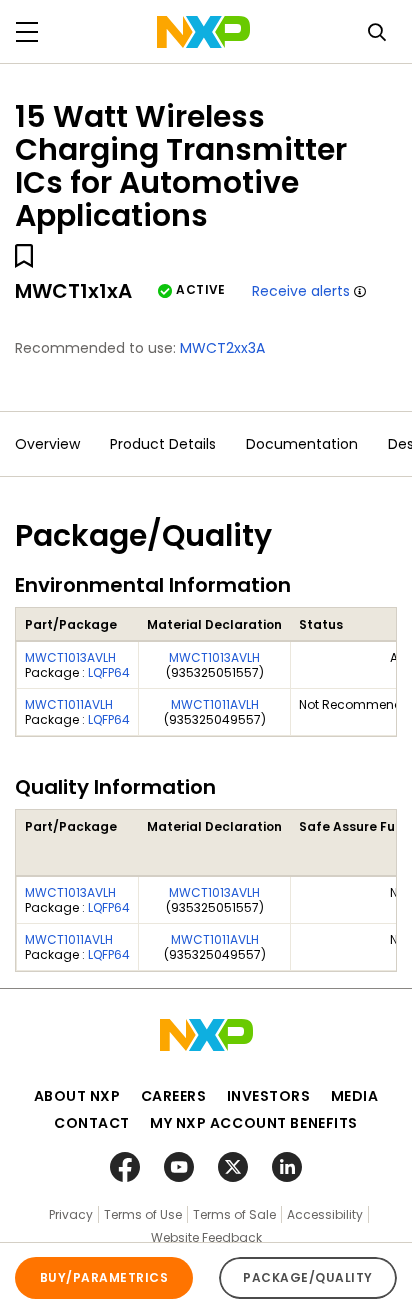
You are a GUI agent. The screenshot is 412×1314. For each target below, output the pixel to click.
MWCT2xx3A (222, 348)
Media (355, 1096)
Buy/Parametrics (104, 1277)
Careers (174, 1096)
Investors (269, 1096)
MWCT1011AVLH (69, 704)
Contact (92, 1123)
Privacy (71, 1214)
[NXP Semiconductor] (203, 32)
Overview (47, 444)
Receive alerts (301, 291)
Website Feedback (206, 1237)
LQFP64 (109, 672)
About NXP (77, 1096)
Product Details (163, 444)
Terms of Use (143, 1214)
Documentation (302, 444)
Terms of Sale (234, 1214)
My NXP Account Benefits (254, 1123)
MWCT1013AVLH (70, 657)
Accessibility (325, 1214)
